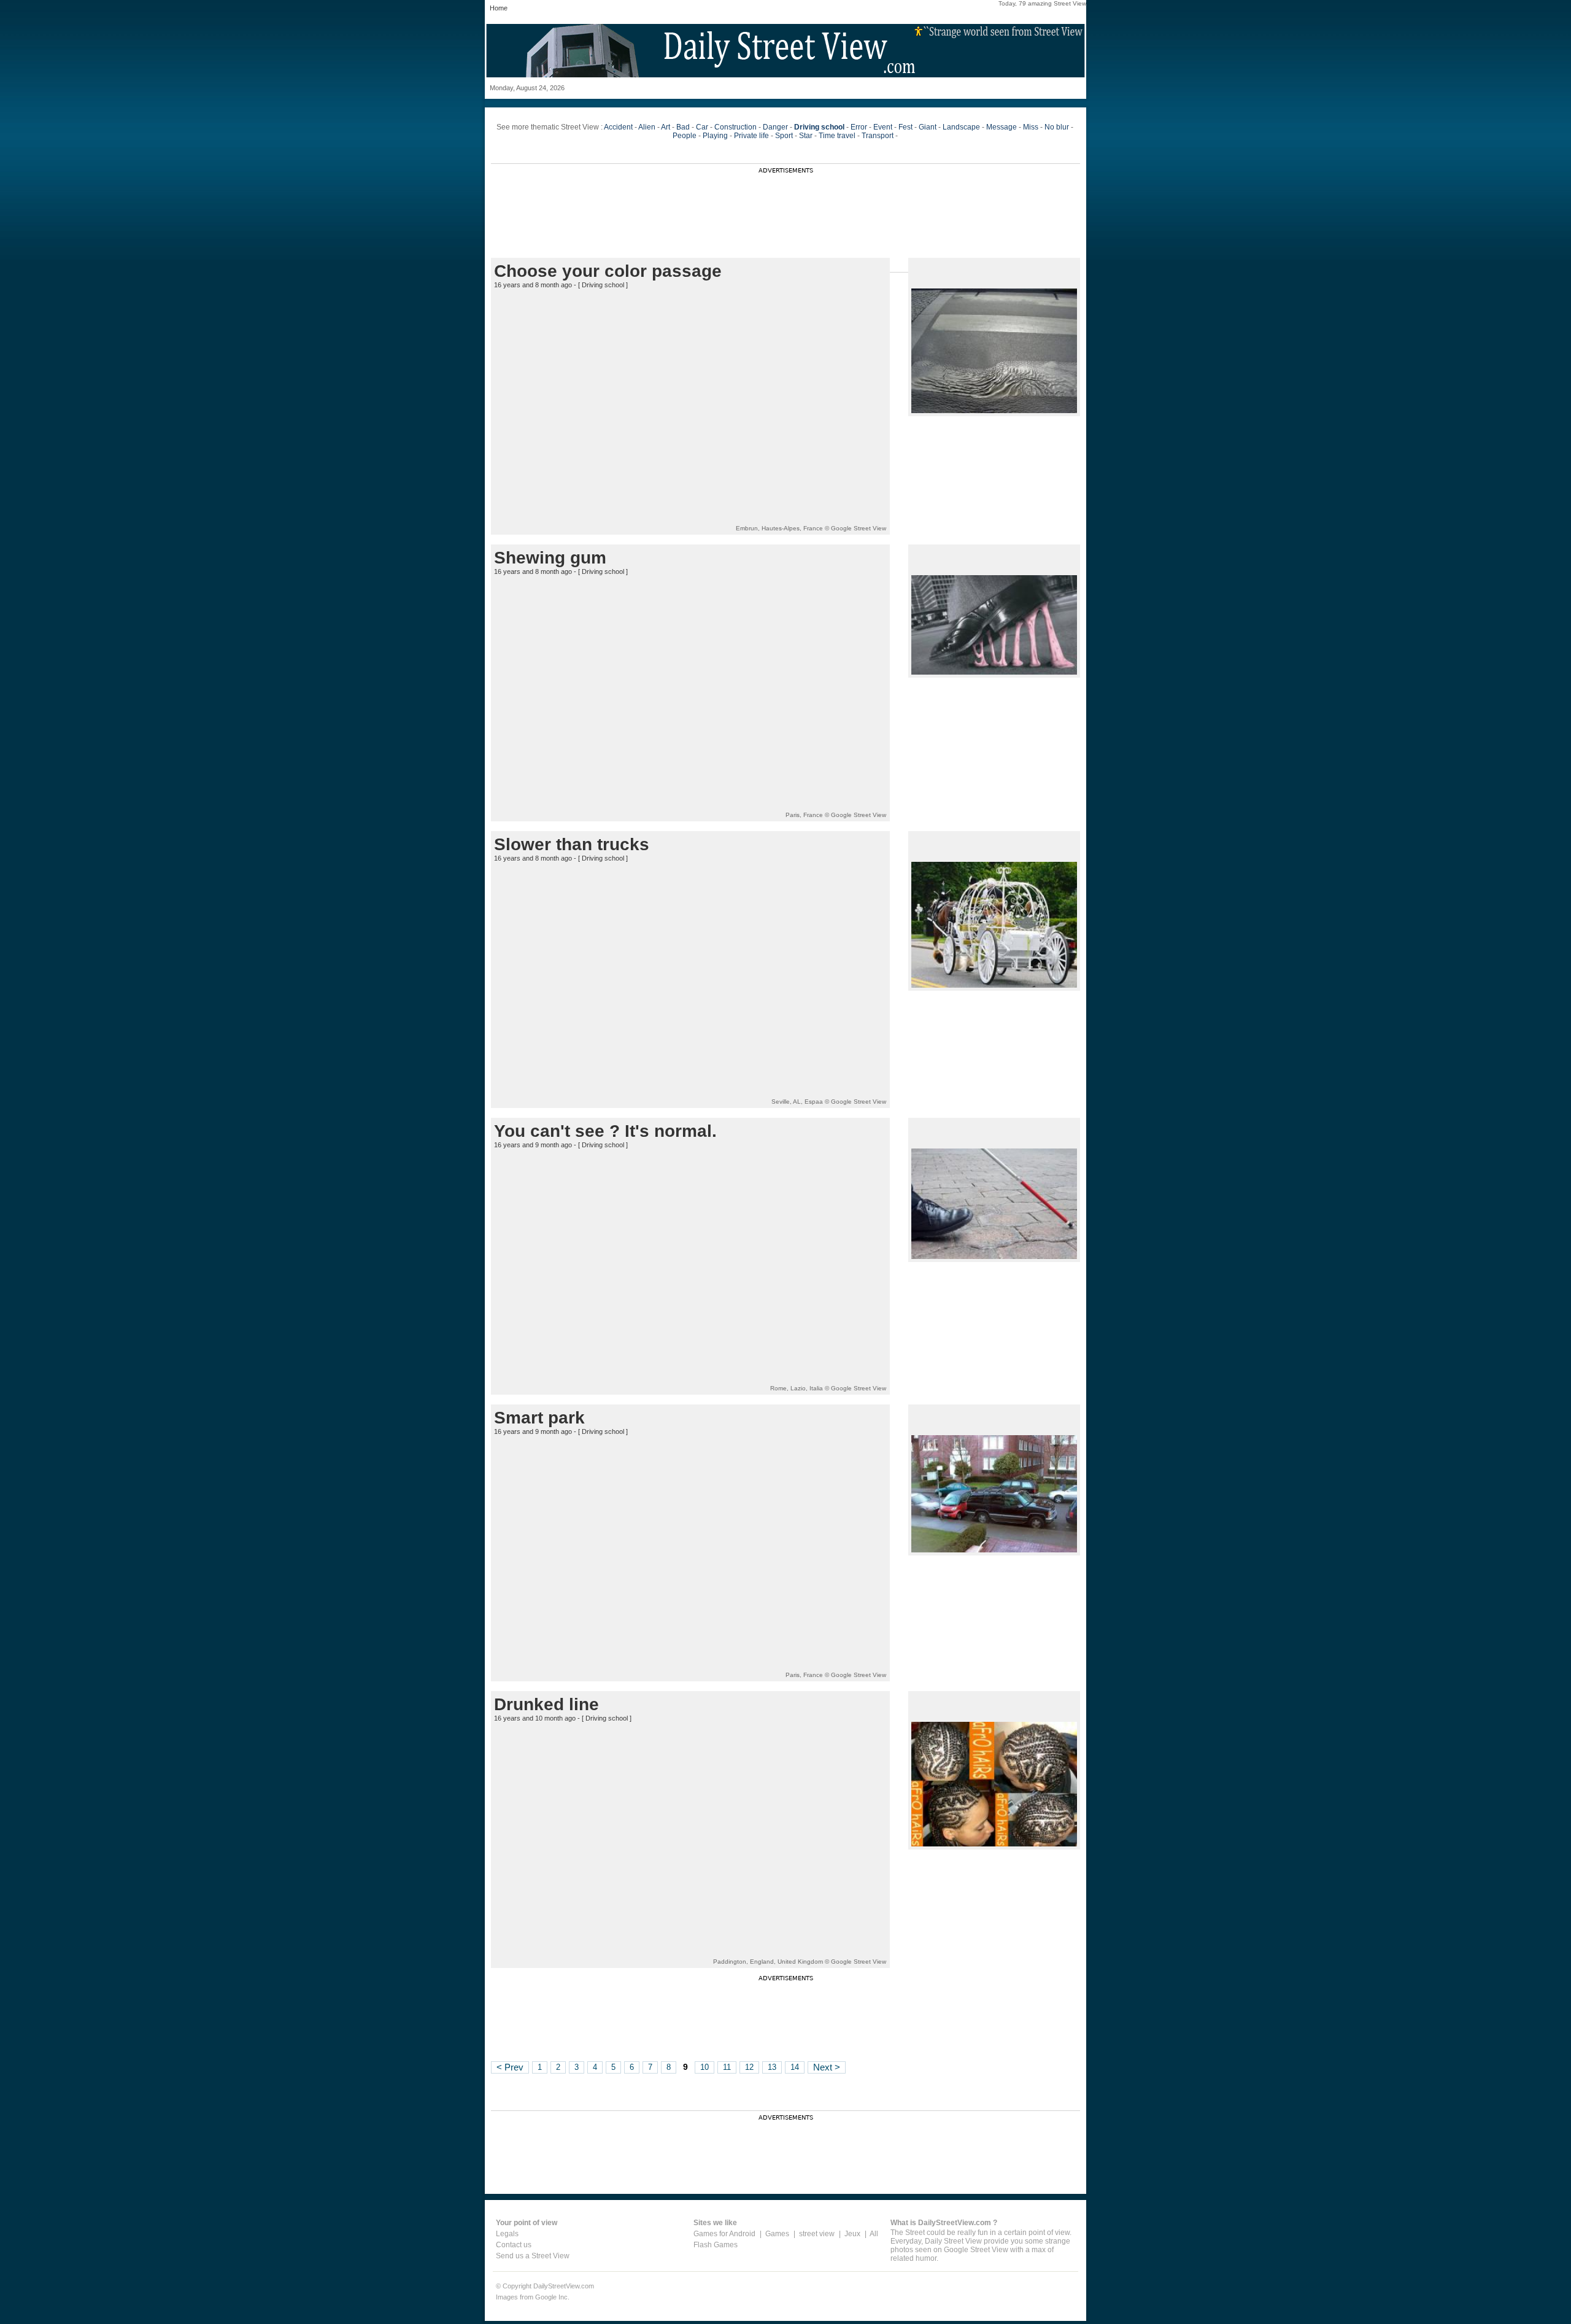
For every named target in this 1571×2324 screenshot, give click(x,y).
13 (772, 2067)
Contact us (514, 2245)
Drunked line (546, 1704)
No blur (1057, 127)
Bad (683, 127)
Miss (1031, 127)
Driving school (603, 285)
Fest (905, 127)
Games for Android (724, 2234)
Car (702, 127)
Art (666, 127)
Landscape (961, 127)
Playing (715, 136)
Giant (928, 127)
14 (795, 2067)
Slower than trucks (572, 844)
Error (859, 127)
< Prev (510, 2067)
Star (806, 136)
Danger (775, 127)
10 (704, 2067)
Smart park (539, 1418)
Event (883, 127)
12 (749, 2067)
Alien (647, 127)
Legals (507, 2234)
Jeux (852, 2234)
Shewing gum (550, 558)
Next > (827, 2067)
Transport (878, 136)
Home (499, 8)
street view (817, 2234)
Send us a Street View (533, 2256)
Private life (751, 136)
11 (727, 2067)
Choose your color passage (608, 271)
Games (777, 2234)
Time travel (837, 136)
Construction (735, 127)
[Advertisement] (785, 201)
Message (1002, 127)
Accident (618, 127)
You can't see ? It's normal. (605, 1131)
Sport (784, 136)
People (685, 136)
